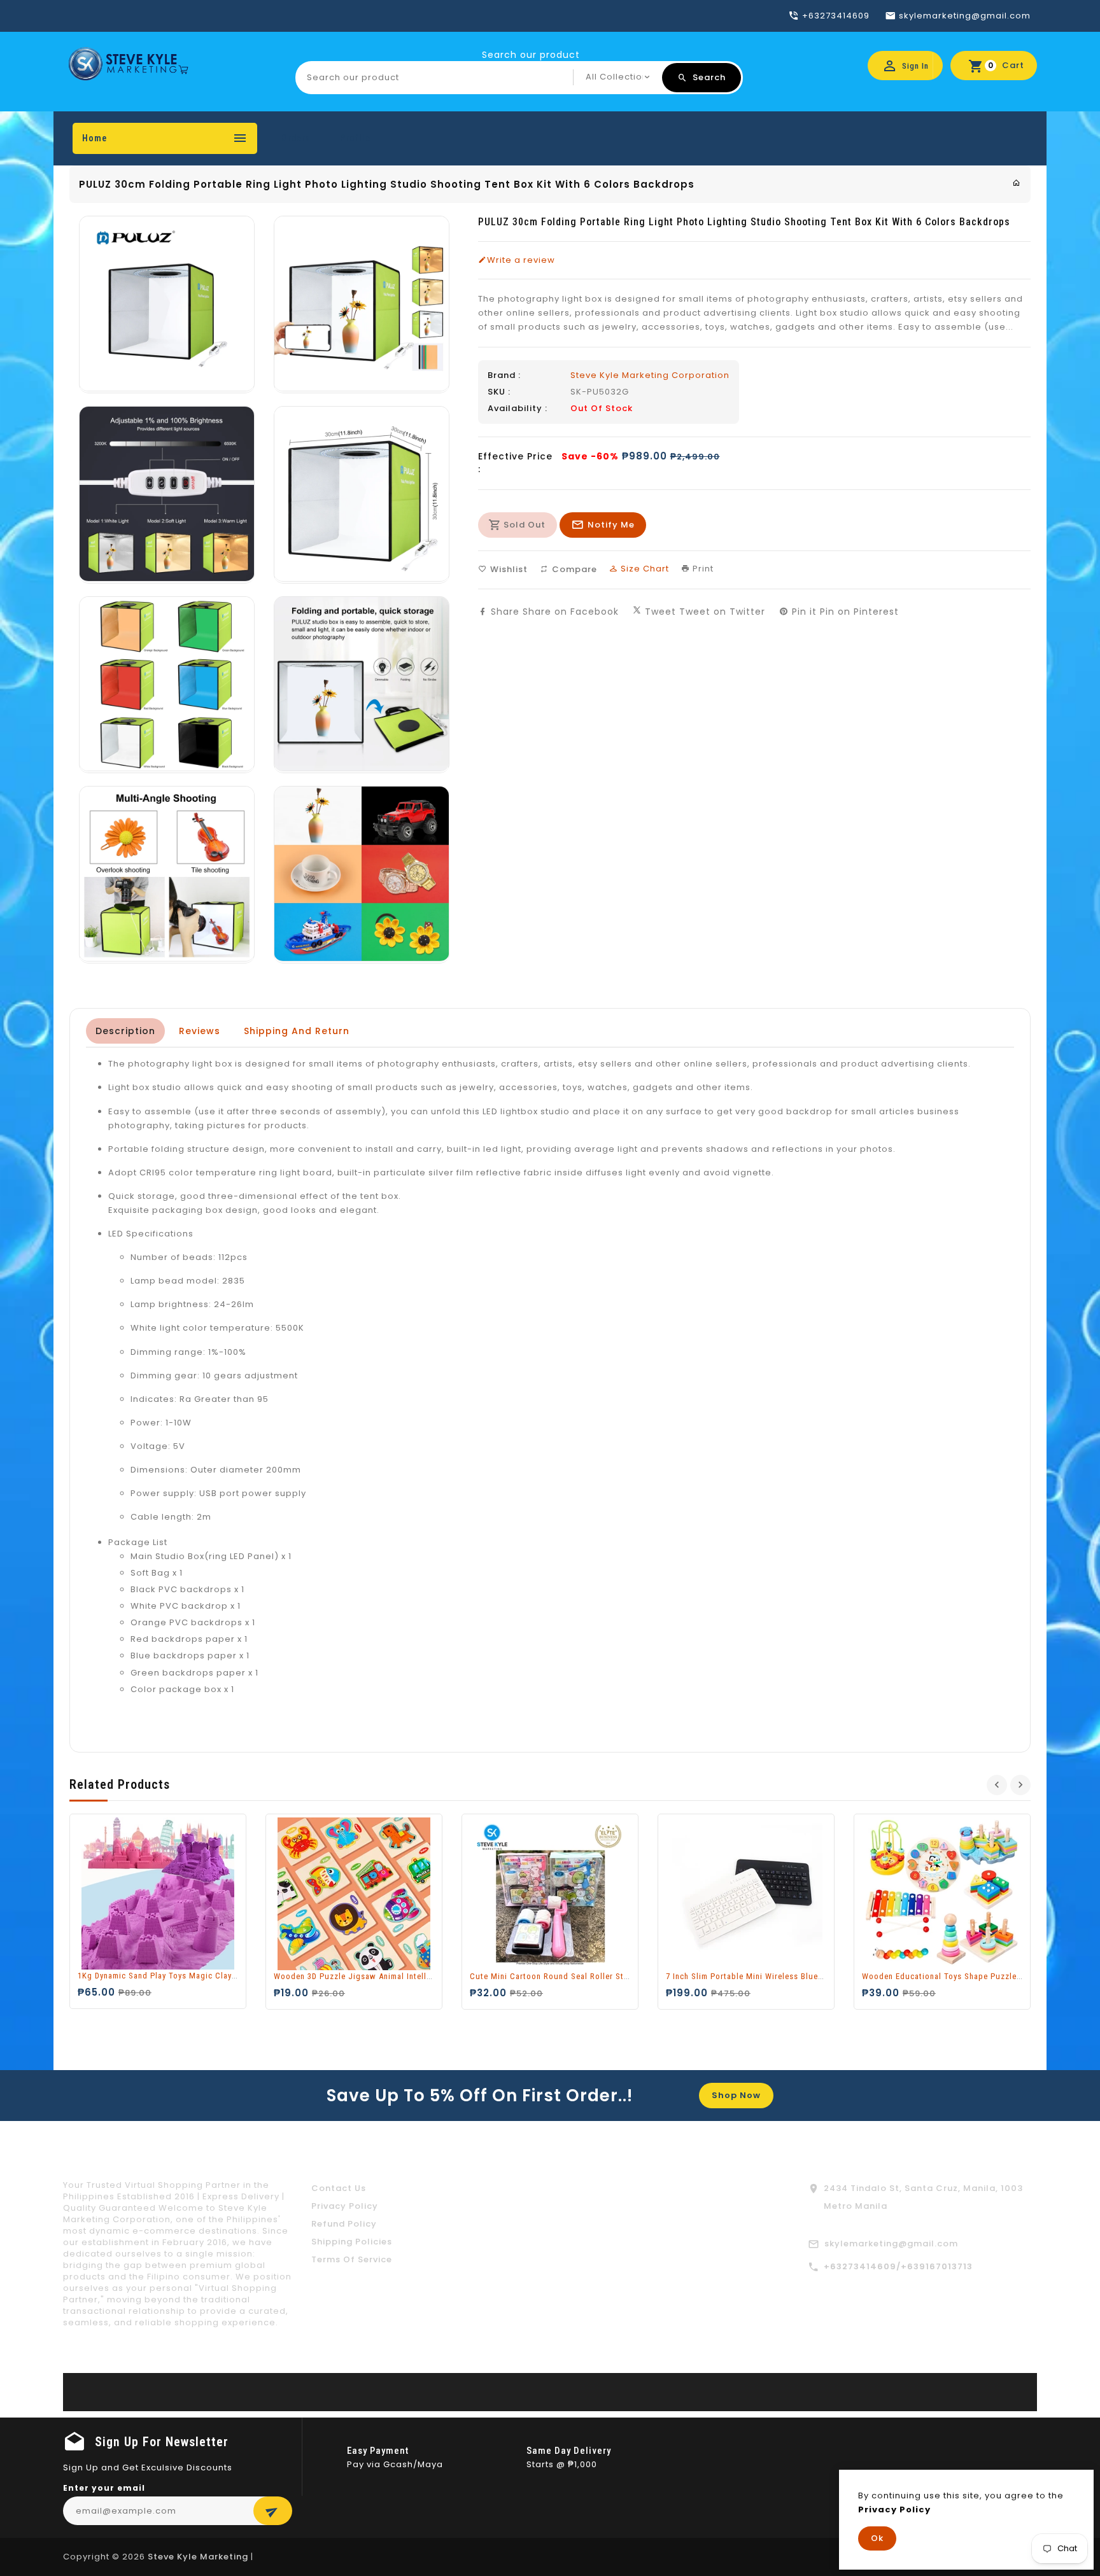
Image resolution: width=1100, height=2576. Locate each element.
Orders (296, 138)
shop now (736, 2095)
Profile (355, 138)
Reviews (200, 1031)
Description (125, 1031)
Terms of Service (352, 2259)
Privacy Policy (345, 2206)
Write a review (521, 260)
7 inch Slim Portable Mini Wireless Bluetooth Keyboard (772, 1976)
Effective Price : (515, 463)
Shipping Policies (352, 2242)
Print (702, 569)
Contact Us (339, 2188)
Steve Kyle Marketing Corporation (650, 375)
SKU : (499, 392)
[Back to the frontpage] (1017, 183)
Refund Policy (344, 2224)
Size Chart (644, 569)
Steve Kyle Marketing (198, 2557)
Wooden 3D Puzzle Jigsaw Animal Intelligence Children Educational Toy (412, 1976)
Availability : (518, 409)
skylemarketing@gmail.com (891, 2243)
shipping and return (297, 1031)
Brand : (504, 375)
